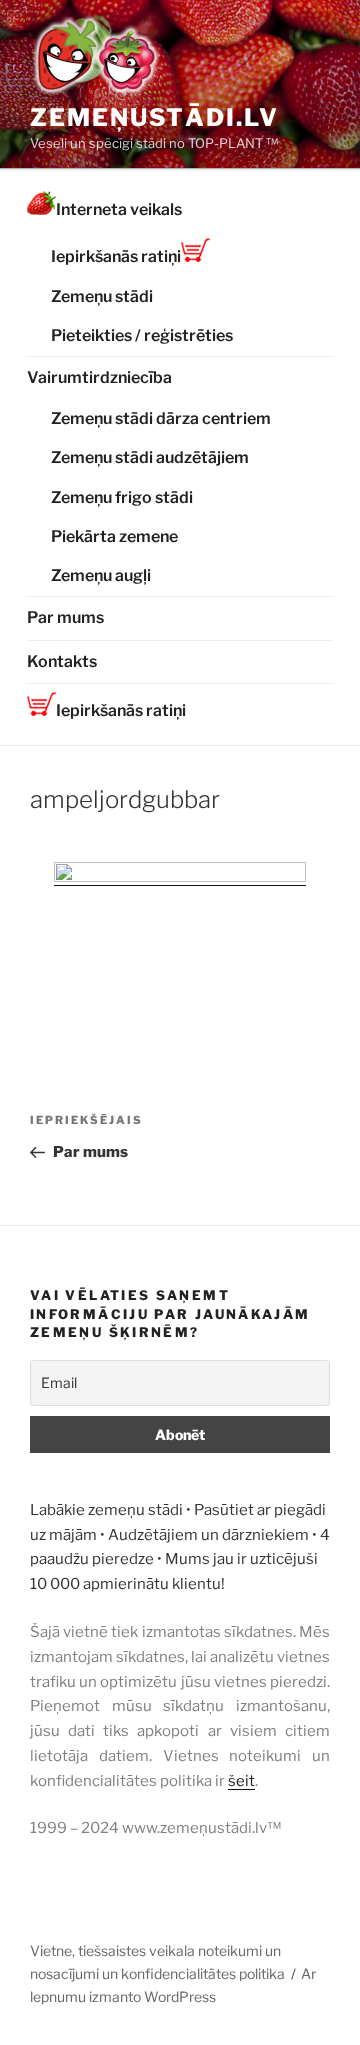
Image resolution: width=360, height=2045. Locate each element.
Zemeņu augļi (101, 575)
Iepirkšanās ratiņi (116, 256)
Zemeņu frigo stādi (122, 497)
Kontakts (62, 661)
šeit (241, 1781)
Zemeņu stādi (102, 296)
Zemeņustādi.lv (154, 117)
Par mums (65, 617)
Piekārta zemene (114, 536)
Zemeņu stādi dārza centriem (161, 418)
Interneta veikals (119, 209)
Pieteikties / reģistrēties (142, 335)
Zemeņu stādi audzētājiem (150, 457)
